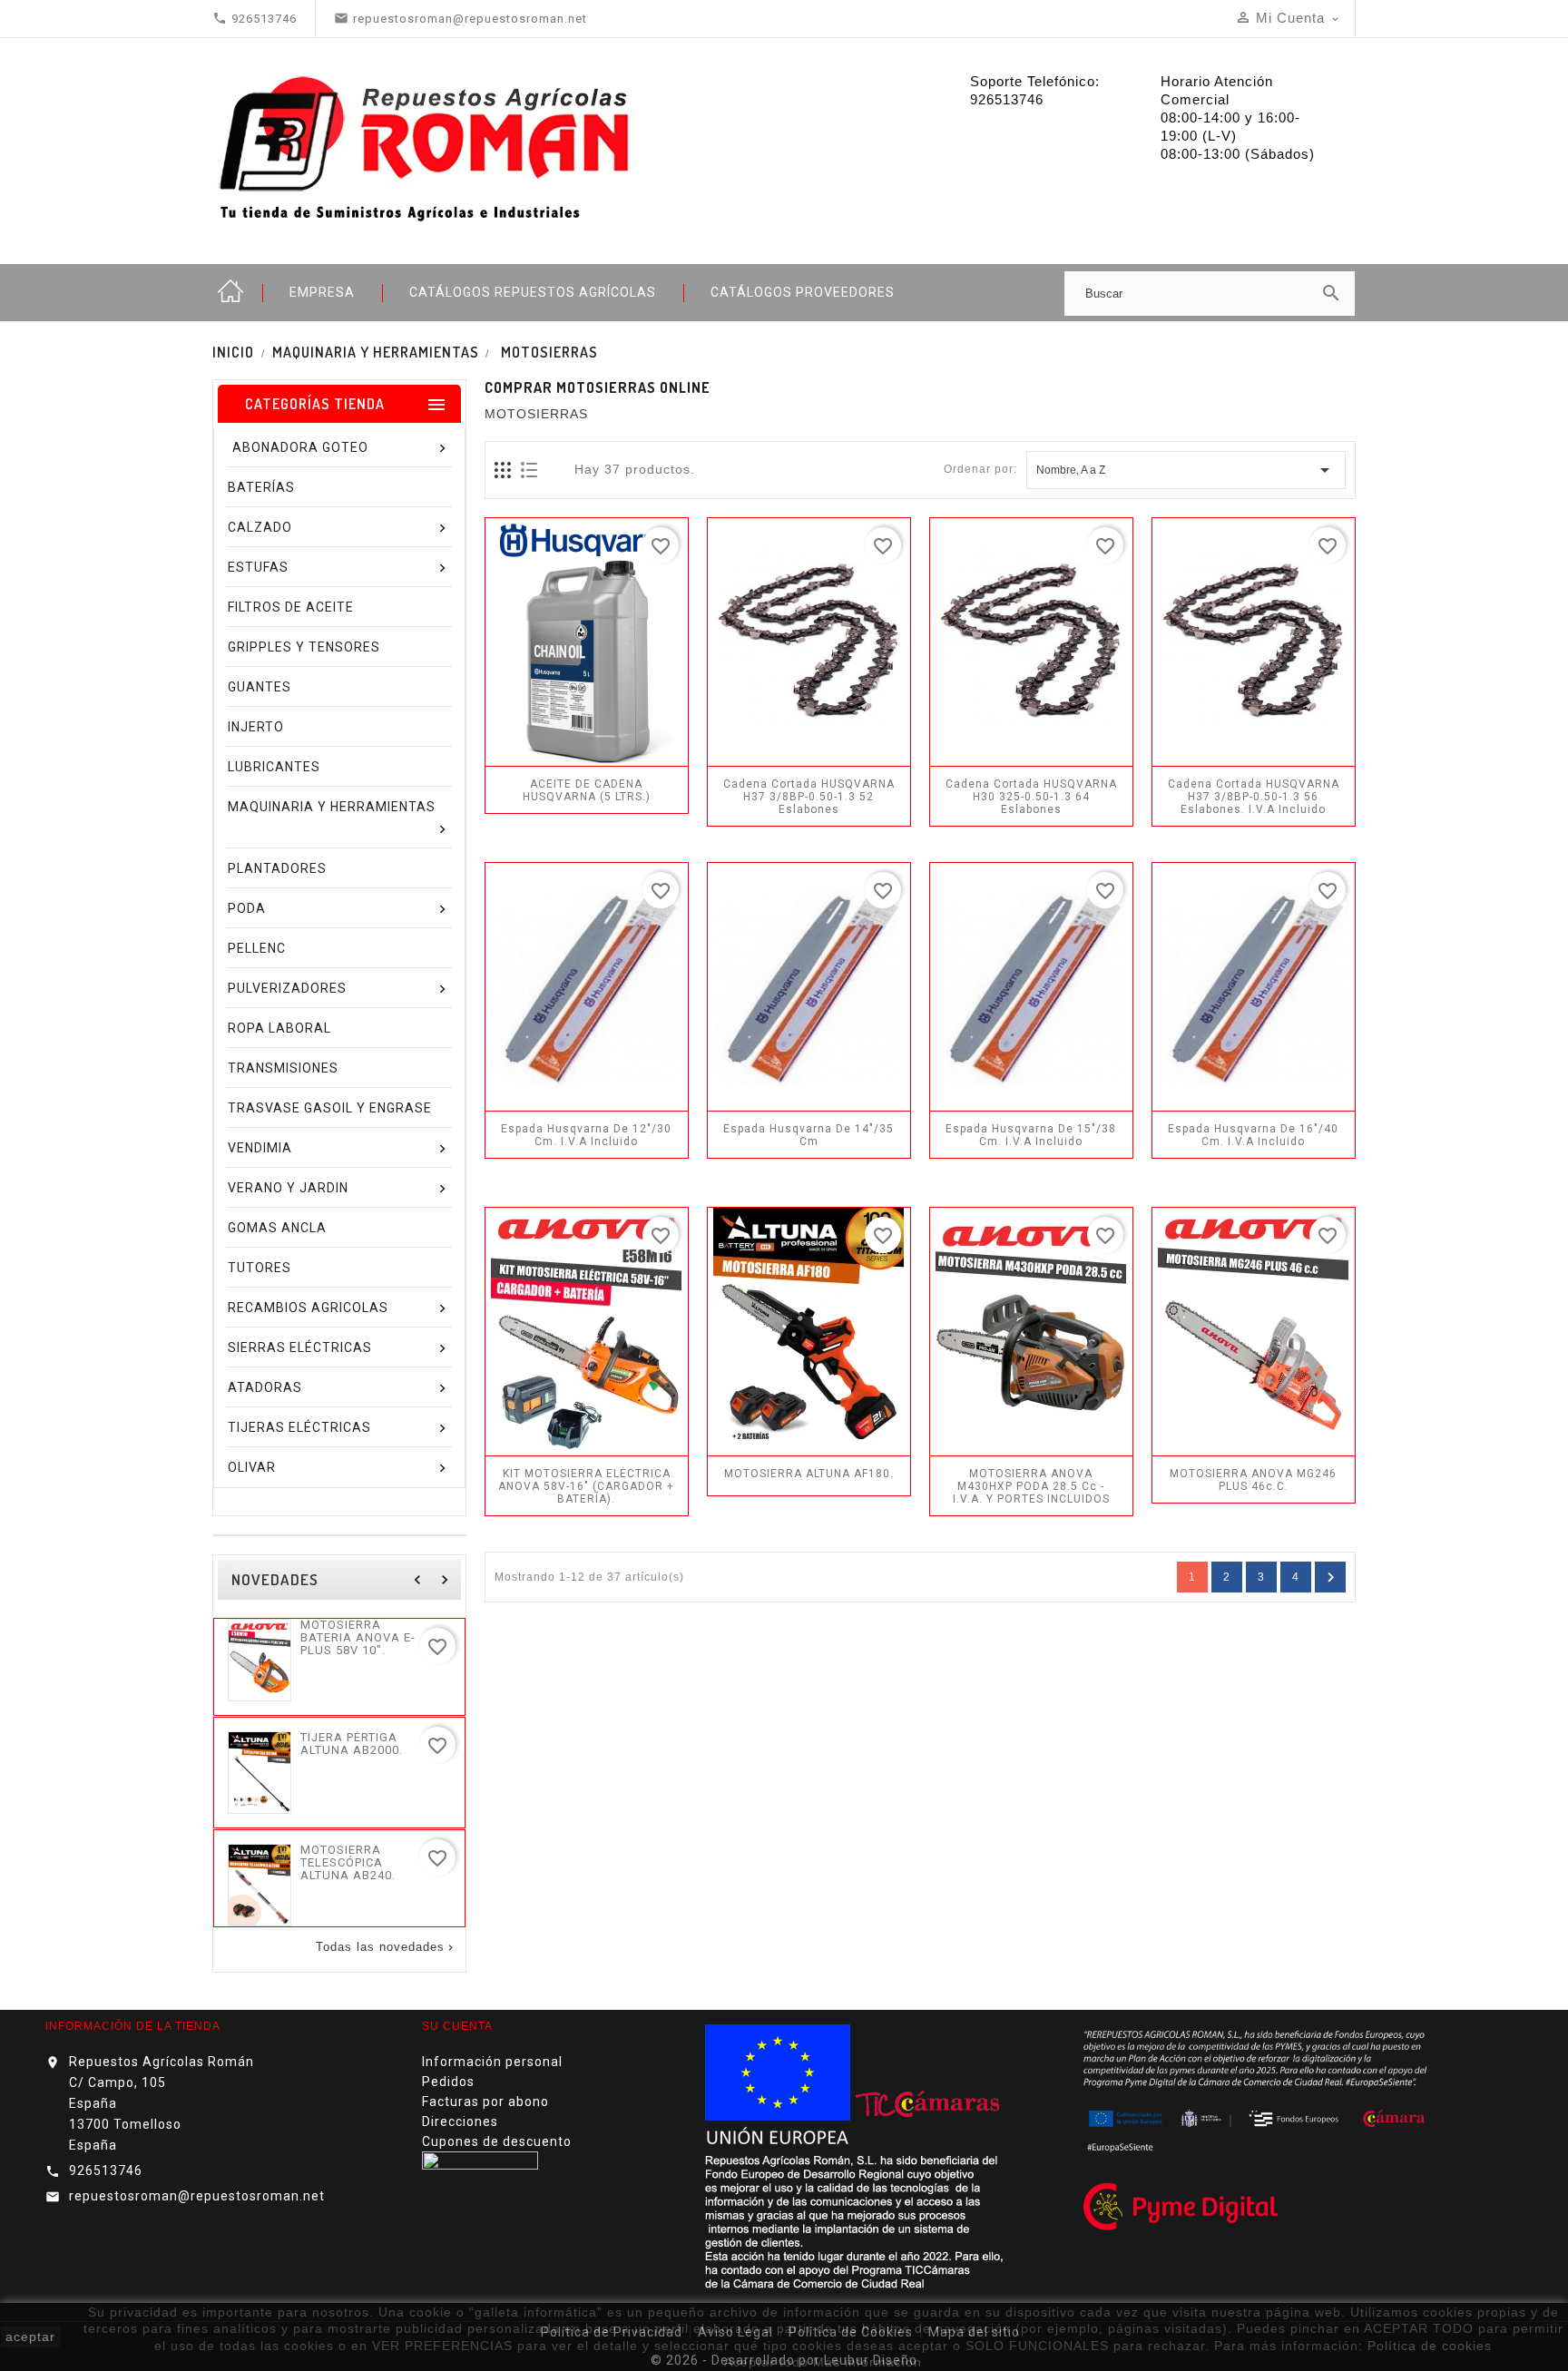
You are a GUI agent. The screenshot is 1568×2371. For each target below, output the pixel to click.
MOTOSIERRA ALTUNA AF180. (809, 1474)
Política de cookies (1430, 2346)
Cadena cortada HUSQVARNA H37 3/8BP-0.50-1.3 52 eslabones (809, 797)
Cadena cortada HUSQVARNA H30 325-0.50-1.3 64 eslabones (1031, 797)
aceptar (30, 2337)
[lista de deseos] (548, 757)
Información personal (492, 2062)
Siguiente (1331, 1577)
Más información (867, 2362)
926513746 (106, 2170)
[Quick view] (628, 757)
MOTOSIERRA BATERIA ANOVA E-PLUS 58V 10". (358, 1638)
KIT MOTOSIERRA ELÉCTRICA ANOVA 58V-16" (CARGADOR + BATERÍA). (586, 1486)
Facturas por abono (485, 2102)
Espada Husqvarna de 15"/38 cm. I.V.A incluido (1031, 1135)
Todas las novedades (386, 1947)
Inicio (230, 292)
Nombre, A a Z (1186, 470)
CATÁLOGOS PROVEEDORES (803, 292)
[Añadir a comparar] (588, 757)
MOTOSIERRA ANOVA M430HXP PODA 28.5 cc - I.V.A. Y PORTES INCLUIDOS (1031, 1486)
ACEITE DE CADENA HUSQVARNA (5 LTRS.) (587, 790)
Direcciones (460, 2121)
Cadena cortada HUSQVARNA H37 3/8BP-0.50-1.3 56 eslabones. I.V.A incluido (1254, 797)
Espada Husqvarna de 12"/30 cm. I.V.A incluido (586, 1135)
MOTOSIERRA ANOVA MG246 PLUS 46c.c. (1253, 1480)
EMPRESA (322, 292)
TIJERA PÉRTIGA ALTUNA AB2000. (352, 1744)
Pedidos (448, 2082)
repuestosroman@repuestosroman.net (197, 2196)
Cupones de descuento (497, 2141)
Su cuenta (457, 2026)
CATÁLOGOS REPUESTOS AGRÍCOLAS (533, 292)
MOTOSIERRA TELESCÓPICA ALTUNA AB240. (348, 1863)
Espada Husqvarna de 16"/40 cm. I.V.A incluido (1253, 1135)
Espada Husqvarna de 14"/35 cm (808, 1135)
